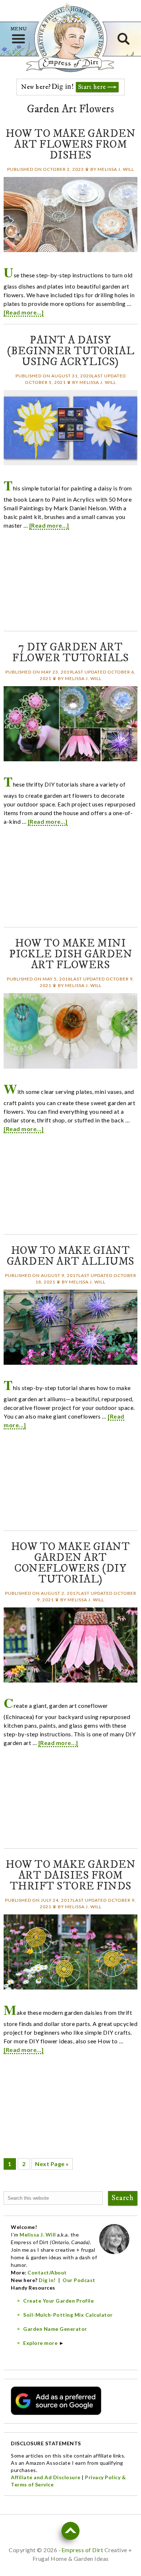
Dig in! (48, 2280)
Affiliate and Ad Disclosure (46, 2477)
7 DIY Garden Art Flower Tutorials (70, 653)
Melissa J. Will (38, 2235)
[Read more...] (23, 312)
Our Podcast (79, 2280)
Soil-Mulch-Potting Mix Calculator (68, 2315)
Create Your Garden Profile (58, 2301)
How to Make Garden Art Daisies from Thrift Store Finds (70, 1876)
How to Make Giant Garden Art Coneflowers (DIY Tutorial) (71, 1563)
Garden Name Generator (55, 2329)
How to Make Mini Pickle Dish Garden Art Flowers (70, 954)
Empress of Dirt (70, 64)
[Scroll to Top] (70, 2531)
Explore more (40, 2343)
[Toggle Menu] (18, 39)
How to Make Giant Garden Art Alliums (71, 1256)
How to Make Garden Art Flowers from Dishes (70, 145)
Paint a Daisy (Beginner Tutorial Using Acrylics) (70, 351)
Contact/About (47, 2272)
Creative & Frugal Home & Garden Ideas (70, 37)
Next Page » (52, 2164)
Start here (92, 87)
